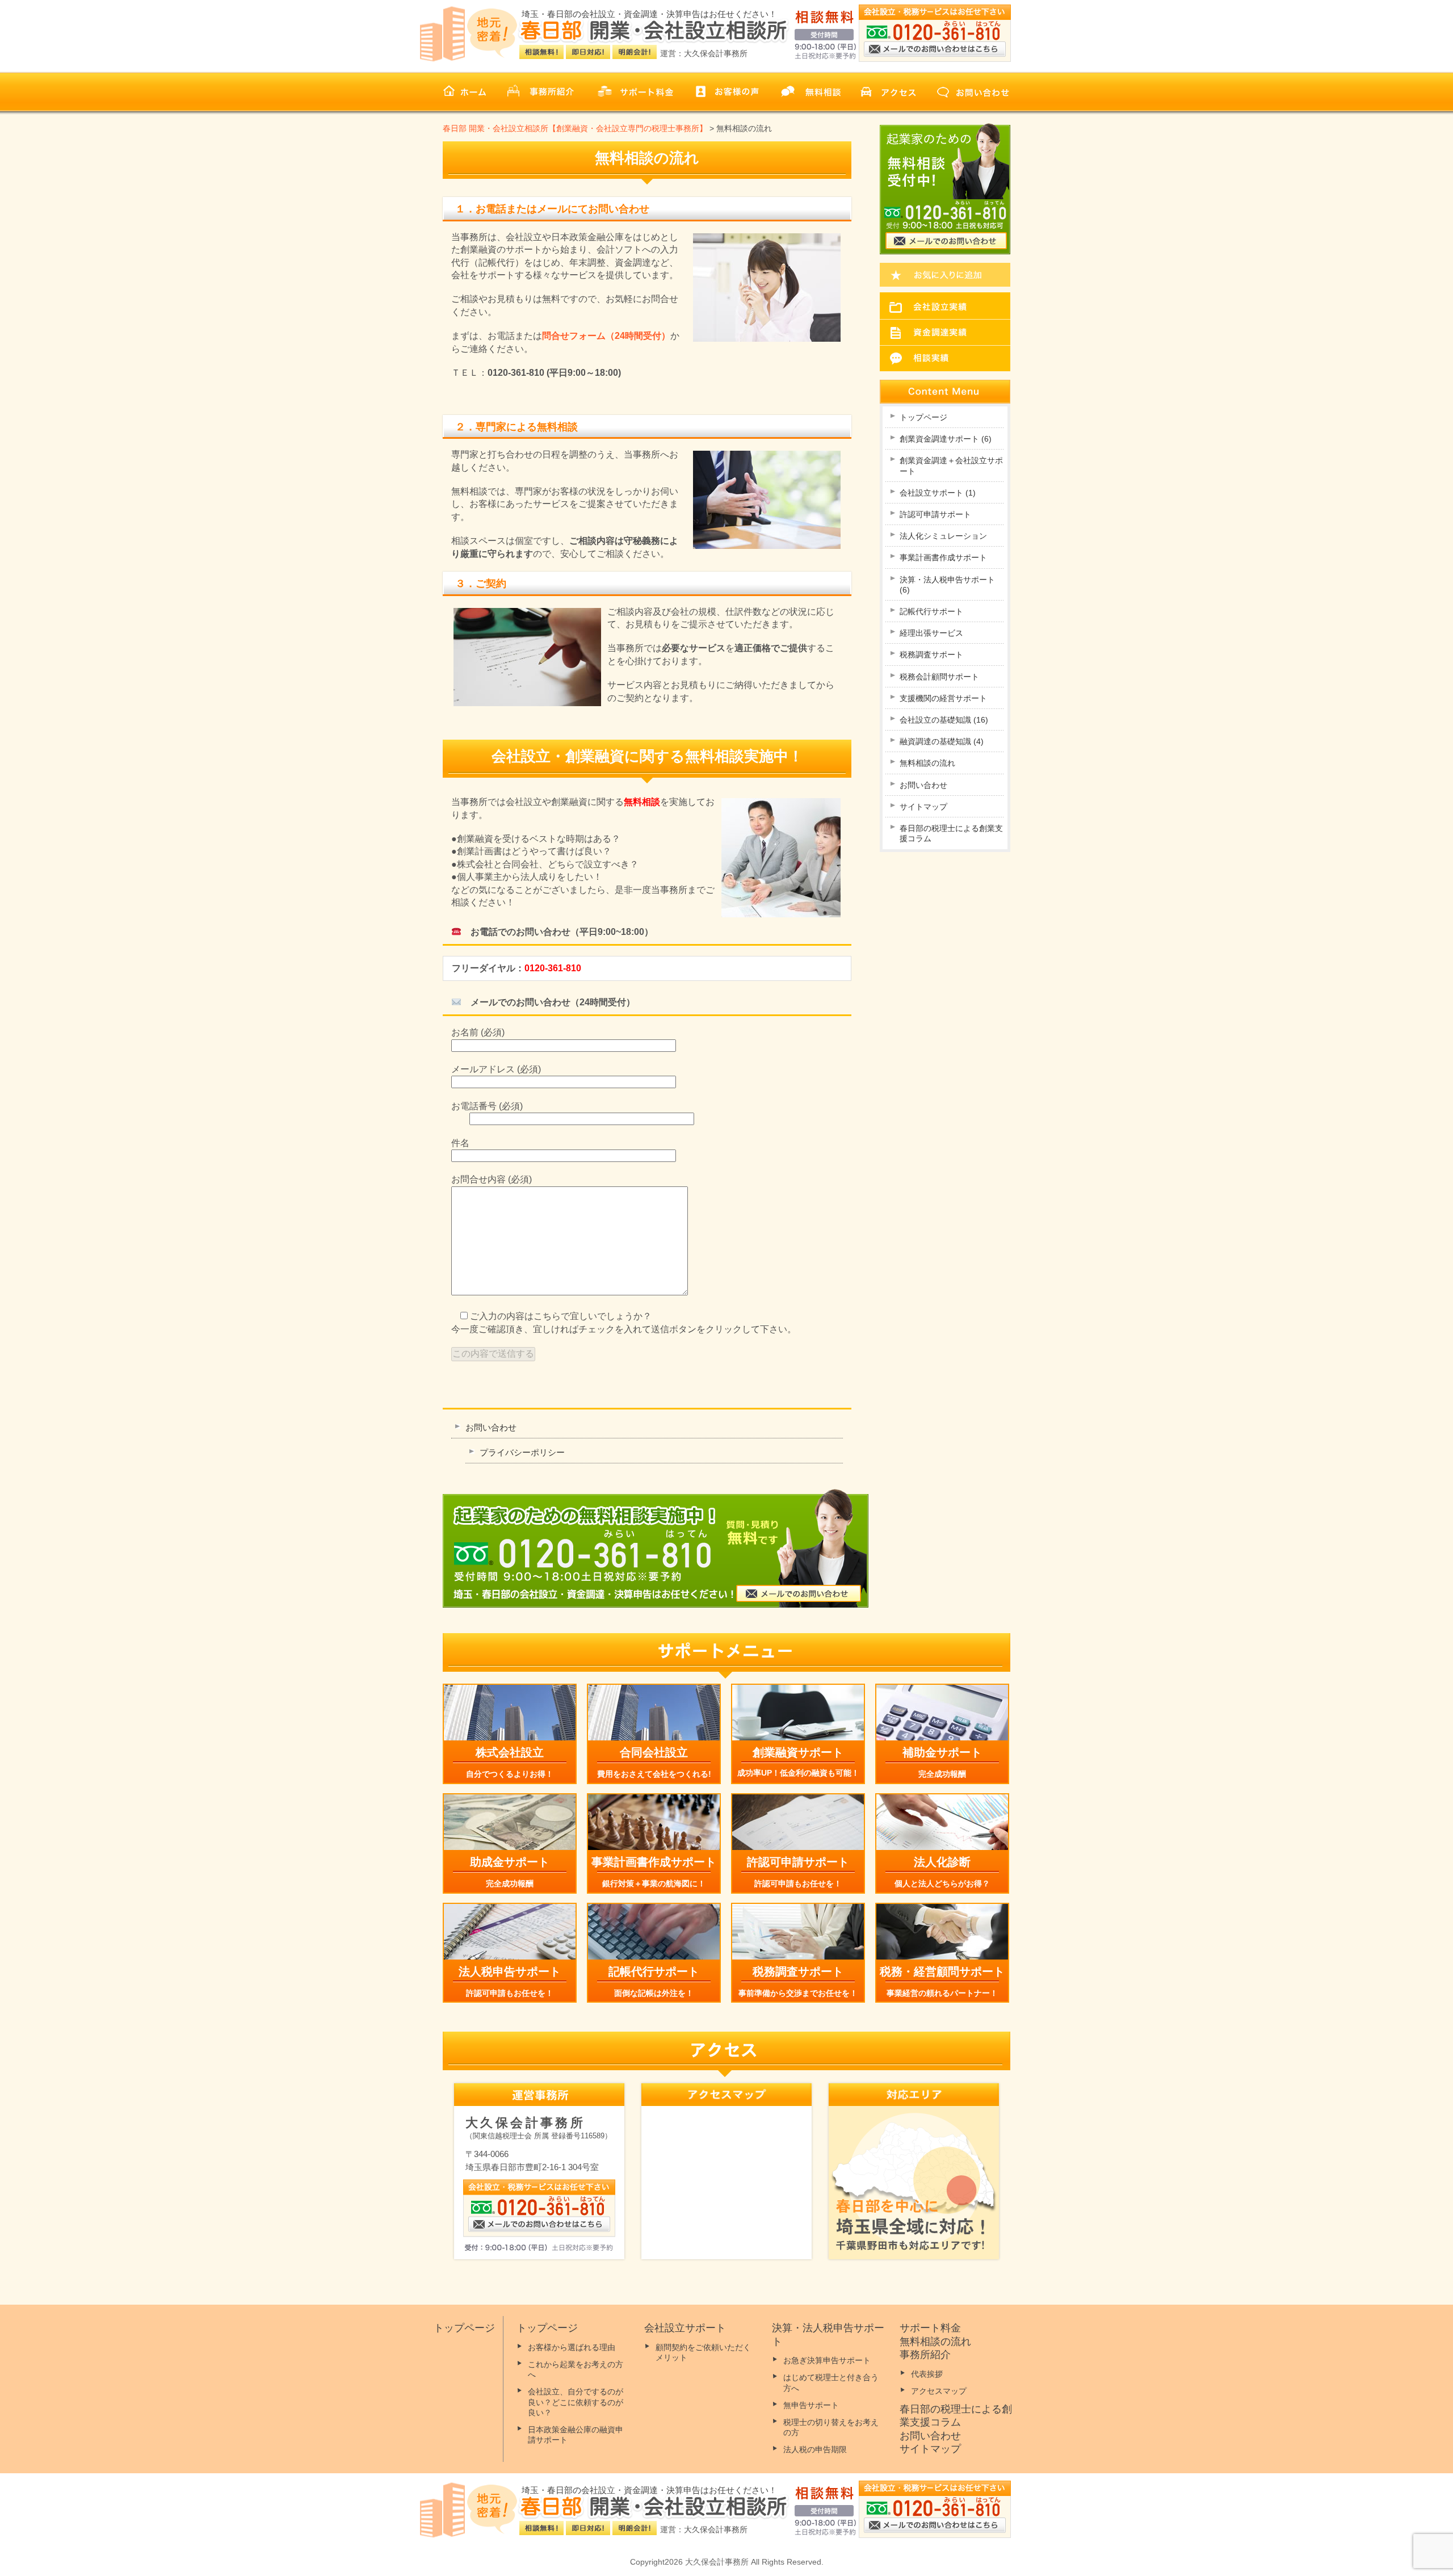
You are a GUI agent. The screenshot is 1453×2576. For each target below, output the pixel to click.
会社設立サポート (938, 493)
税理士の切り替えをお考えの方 (831, 2427)
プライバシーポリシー (522, 1452)
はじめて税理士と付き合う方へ (831, 2382)
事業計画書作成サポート (943, 557)
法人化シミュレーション (943, 536)
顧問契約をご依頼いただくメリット (703, 2352)
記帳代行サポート (931, 611)
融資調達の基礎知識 (942, 741)
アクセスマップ (939, 2391)
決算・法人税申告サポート (947, 585)
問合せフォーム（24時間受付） (606, 336)
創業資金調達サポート (946, 439)
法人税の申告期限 (815, 2449)
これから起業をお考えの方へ (576, 2369)
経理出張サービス (931, 633)
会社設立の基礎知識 (944, 720)
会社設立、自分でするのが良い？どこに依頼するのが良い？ (576, 2402)
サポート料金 (930, 2328)
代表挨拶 (927, 2374)
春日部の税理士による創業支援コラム (951, 833)
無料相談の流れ (927, 763)
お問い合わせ (491, 1427)
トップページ (923, 417)
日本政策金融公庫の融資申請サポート (576, 2435)
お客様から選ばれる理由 (572, 2347)
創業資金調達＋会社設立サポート (951, 465)
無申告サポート (811, 2405)
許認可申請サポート (935, 514)
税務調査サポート (931, 655)
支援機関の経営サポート (943, 698)
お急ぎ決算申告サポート (827, 2360)
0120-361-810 (553, 968)
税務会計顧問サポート (939, 677)
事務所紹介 (925, 2355)
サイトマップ (923, 807)
